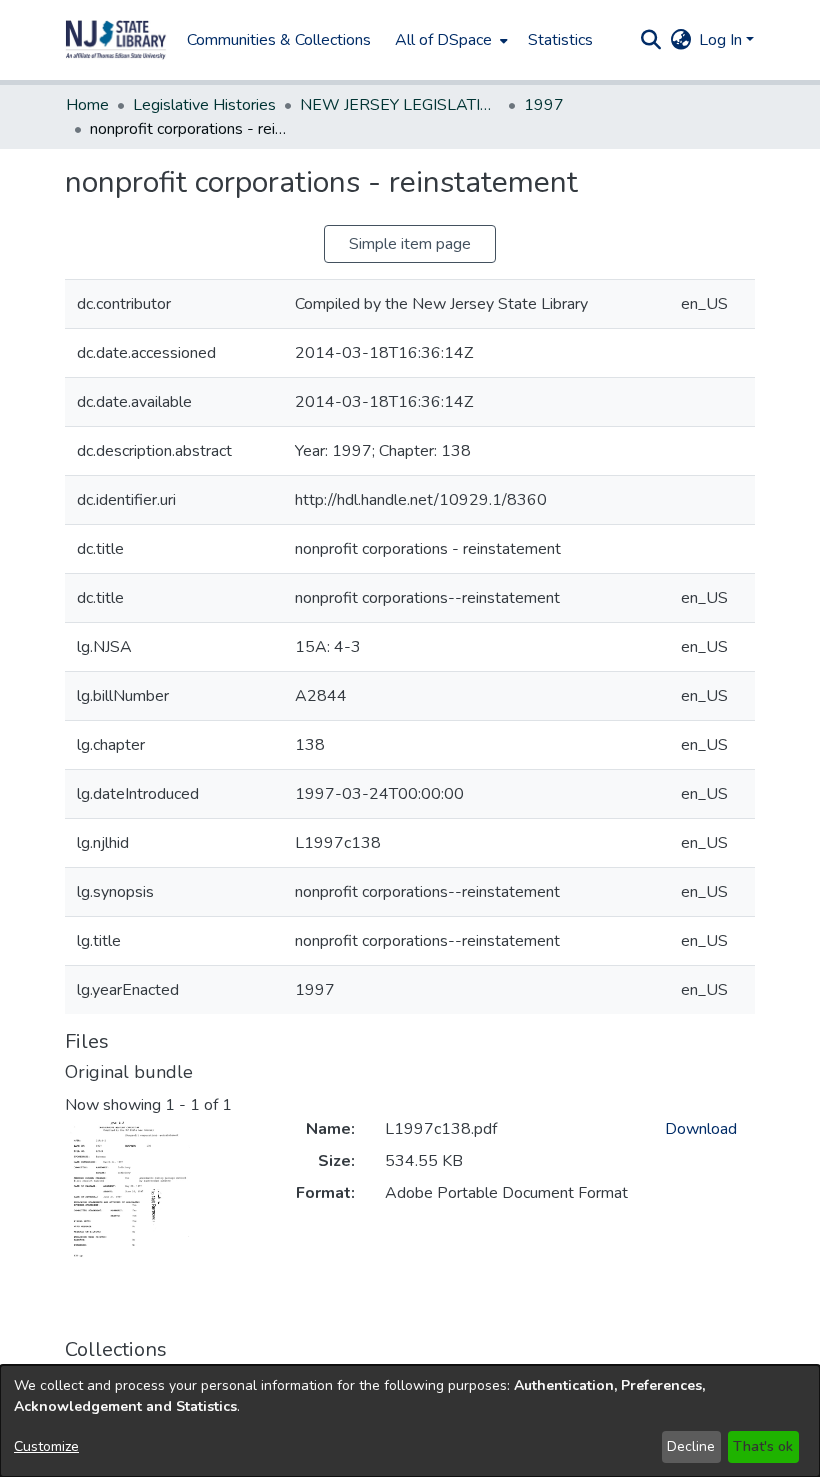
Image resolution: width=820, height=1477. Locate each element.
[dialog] (410, 1421)
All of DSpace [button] (443, 40)
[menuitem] (449, 40)
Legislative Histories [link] (204, 105)
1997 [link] (544, 105)
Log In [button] (722, 40)
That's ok (763, 1446)
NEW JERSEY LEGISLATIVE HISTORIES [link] (400, 105)
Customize (46, 1446)
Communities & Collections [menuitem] (279, 40)
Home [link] (87, 105)
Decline (691, 1446)
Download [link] (701, 1129)
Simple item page (410, 244)
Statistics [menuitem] (560, 40)
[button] (116, 40)
